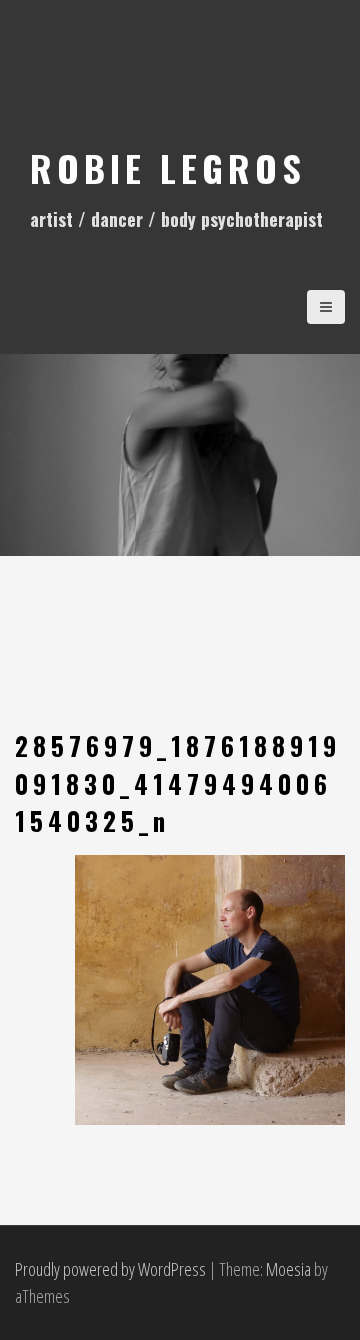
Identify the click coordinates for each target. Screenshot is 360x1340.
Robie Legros (168, 167)
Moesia (288, 1269)
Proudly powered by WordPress (110, 1269)
